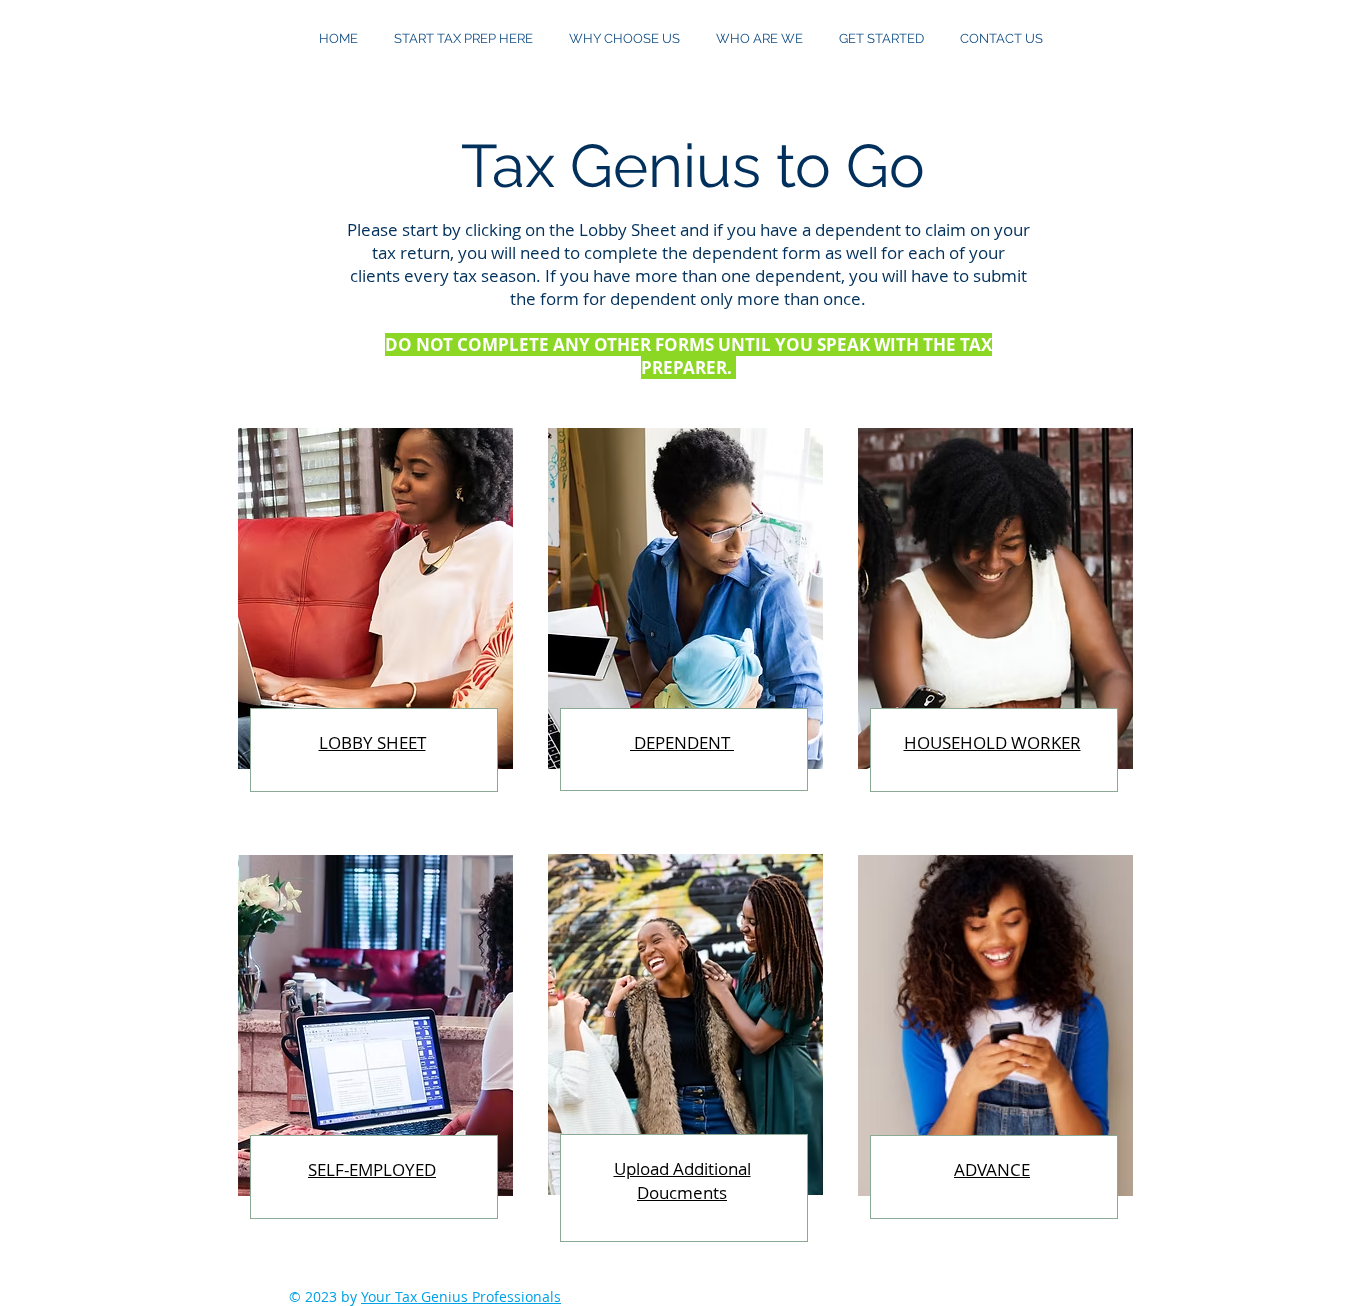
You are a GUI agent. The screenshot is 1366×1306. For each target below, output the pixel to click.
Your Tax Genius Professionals (461, 1296)
